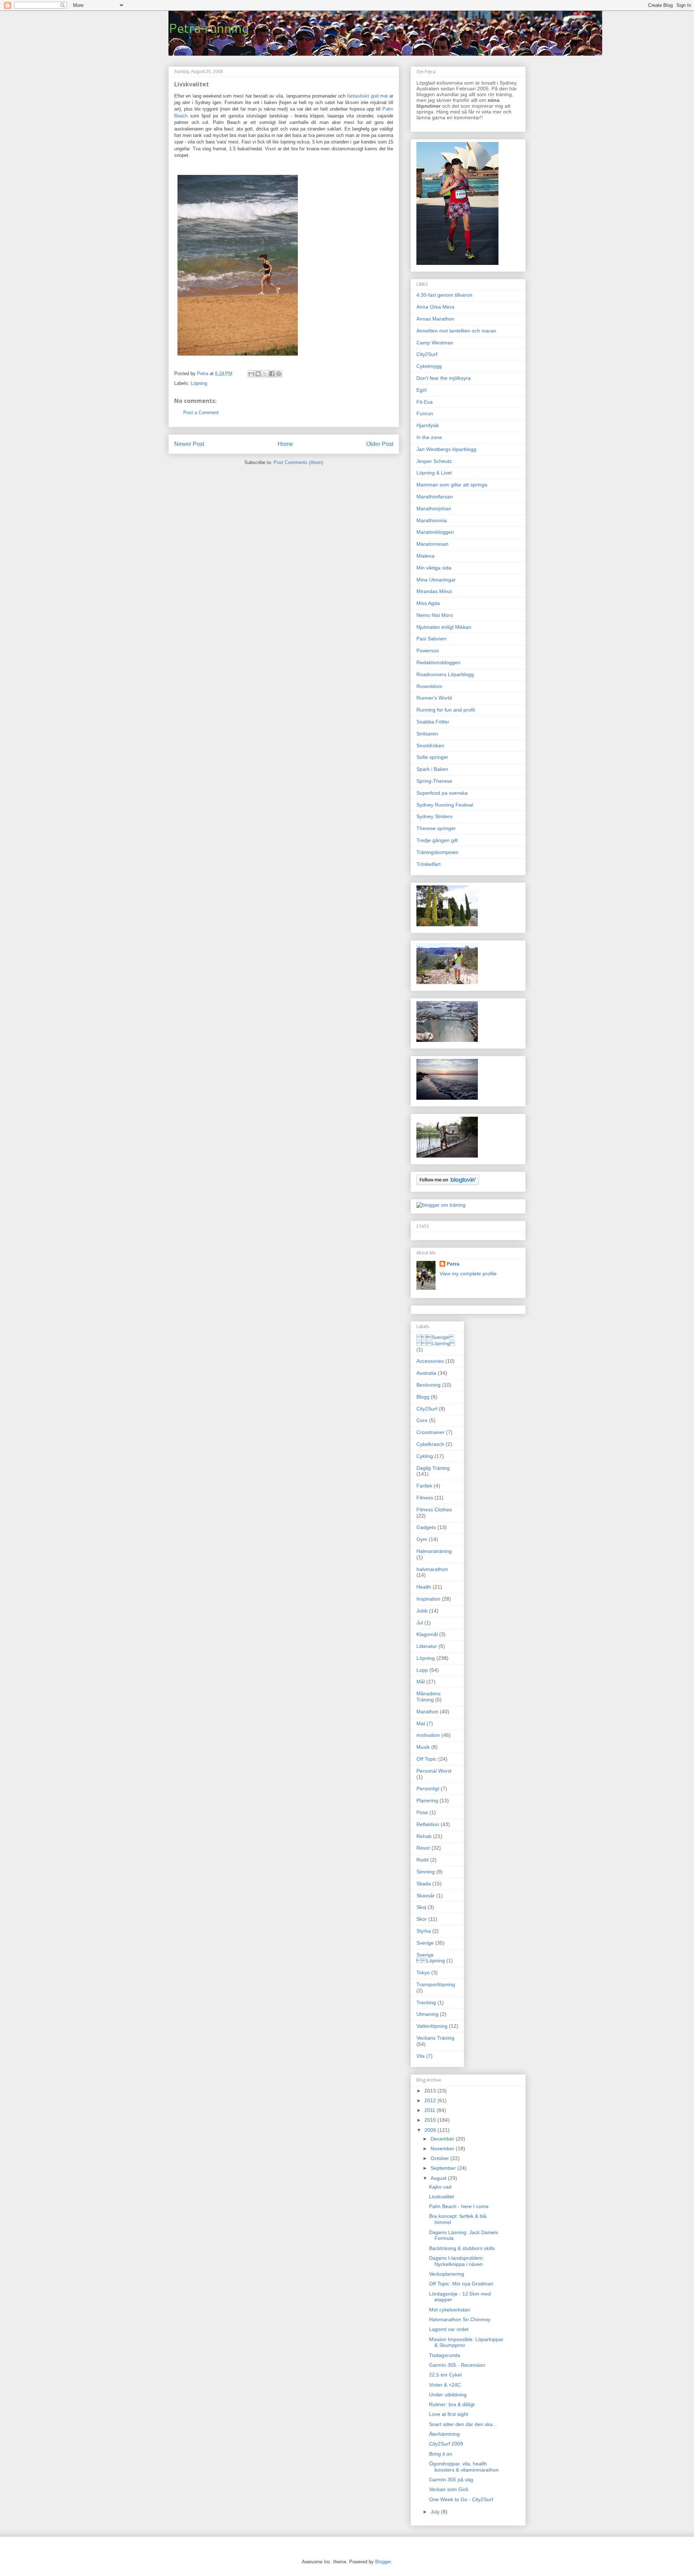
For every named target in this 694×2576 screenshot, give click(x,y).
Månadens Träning (429, 1697)
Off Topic (427, 1759)
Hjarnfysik (428, 425)
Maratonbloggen (435, 532)
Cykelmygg (429, 366)
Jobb (422, 1611)
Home (285, 444)
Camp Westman (435, 343)
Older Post (380, 444)
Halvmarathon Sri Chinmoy (460, 2319)
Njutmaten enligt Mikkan (444, 627)
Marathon (427, 1712)
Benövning (429, 1385)
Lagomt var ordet (449, 2329)
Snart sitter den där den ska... (463, 2424)
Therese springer (436, 828)
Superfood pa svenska (442, 793)
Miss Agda (428, 603)
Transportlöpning (436, 1984)
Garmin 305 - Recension (457, 2365)
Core (422, 1420)
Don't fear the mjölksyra (444, 378)
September (444, 2168)
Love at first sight (449, 2414)
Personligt (428, 1789)
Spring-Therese (434, 781)
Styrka (424, 1931)
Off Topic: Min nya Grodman (461, 2284)
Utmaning (427, 2014)
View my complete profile (468, 1274)
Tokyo (423, 1972)
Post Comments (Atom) (298, 462)
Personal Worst (434, 1771)
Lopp (422, 1670)
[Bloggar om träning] (441, 1205)
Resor (423, 1848)
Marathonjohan (434, 508)
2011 (430, 2110)
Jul (420, 1623)
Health (424, 1587)
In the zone (429, 437)
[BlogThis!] (258, 374)
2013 (431, 2091)
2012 (431, 2100)
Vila (421, 2056)
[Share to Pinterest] (279, 374)
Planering (427, 1800)
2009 (431, 2130)
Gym (422, 1539)
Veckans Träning (435, 2038)
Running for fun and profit (446, 710)
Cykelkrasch (430, 1444)
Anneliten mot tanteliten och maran (456, 331)
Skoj (421, 1907)
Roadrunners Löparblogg (445, 674)
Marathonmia (432, 520)
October (440, 2158)
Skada (424, 1884)
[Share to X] (265, 374)
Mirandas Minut (434, 591)
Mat (421, 1723)
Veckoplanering (447, 2274)
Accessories (430, 1361)
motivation (428, 1735)
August (439, 2178)
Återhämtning (444, 2434)
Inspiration (428, 1599)
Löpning (199, 383)
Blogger (383, 2562)
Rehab (424, 1836)
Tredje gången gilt (437, 840)
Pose (422, 1812)
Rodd (423, 1860)
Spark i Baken (432, 769)
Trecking (426, 2002)
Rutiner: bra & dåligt (452, 2404)
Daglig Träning (433, 1468)
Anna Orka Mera (435, 307)
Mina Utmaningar (436, 580)
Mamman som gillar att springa (452, 485)
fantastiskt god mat (368, 96)
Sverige (425, 1943)
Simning (426, 1872)
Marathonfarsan (435, 497)
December (443, 2139)
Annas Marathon (435, 319)
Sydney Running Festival (445, 805)
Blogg (423, 1397)
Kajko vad (440, 2187)
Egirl (421, 390)
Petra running (209, 28)
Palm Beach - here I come (459, 2206)
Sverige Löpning (431, 1958)
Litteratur (427, 1646)
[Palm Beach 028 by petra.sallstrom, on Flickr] (238, 357)
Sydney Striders (434, 816)
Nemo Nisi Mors (435, 615)
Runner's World (434, 698)
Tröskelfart (429, 864)
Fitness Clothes (434, 1510)
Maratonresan (432, 544)
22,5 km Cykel (445, 2375)
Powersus (428, 651)
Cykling (425, 1456)
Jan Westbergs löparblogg (446, 449)
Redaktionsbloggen (438, 662)
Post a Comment (201, 413)
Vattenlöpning (432, 2026)
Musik (423, 1747)
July (436, 2512)
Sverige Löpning (436, 1340)
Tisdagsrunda (445, 2355)
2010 (431, 2120)
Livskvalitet (442, 2197)
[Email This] (251, 374)
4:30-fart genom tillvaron (444, 295)
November (443, 2148)
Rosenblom (429, 686)
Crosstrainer (430, 1432)
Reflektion (428, 1824)
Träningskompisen (437, 852)
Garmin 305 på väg (451, 2480)
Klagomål (427, 1634)
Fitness (425, 1498)
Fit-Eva (425, 402)
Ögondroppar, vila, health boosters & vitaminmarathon (464, 2467)
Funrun (425, 413)
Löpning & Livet (434, 473)
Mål (421, 1682)
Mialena (425, 556)
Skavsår (426, 1895)
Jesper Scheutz (434, 461)
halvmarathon (432, 1569)
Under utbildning (448, 2395)
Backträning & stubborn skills (462, 2248)
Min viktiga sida (434, 568)
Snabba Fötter (433, 722)
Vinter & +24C (445, 2385)
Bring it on (441, 2454)
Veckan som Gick (449, 2489)
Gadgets (426, 1527)
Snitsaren (427, 734)
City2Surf (427, 354)
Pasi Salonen (431, 639)
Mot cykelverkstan (450, 2310)
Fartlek (424, 1486)
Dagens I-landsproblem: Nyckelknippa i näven (457, 2261)
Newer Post (189, 444)
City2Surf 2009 (446, 2444)
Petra (453, 1264)
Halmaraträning (434, 1551)
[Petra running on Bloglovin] (448, 1183)
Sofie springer (432, 757)
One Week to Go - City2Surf (461, 2499)
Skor (422, 1919)
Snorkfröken (430, 746)
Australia (426, 1373)
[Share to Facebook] (272, 374)
